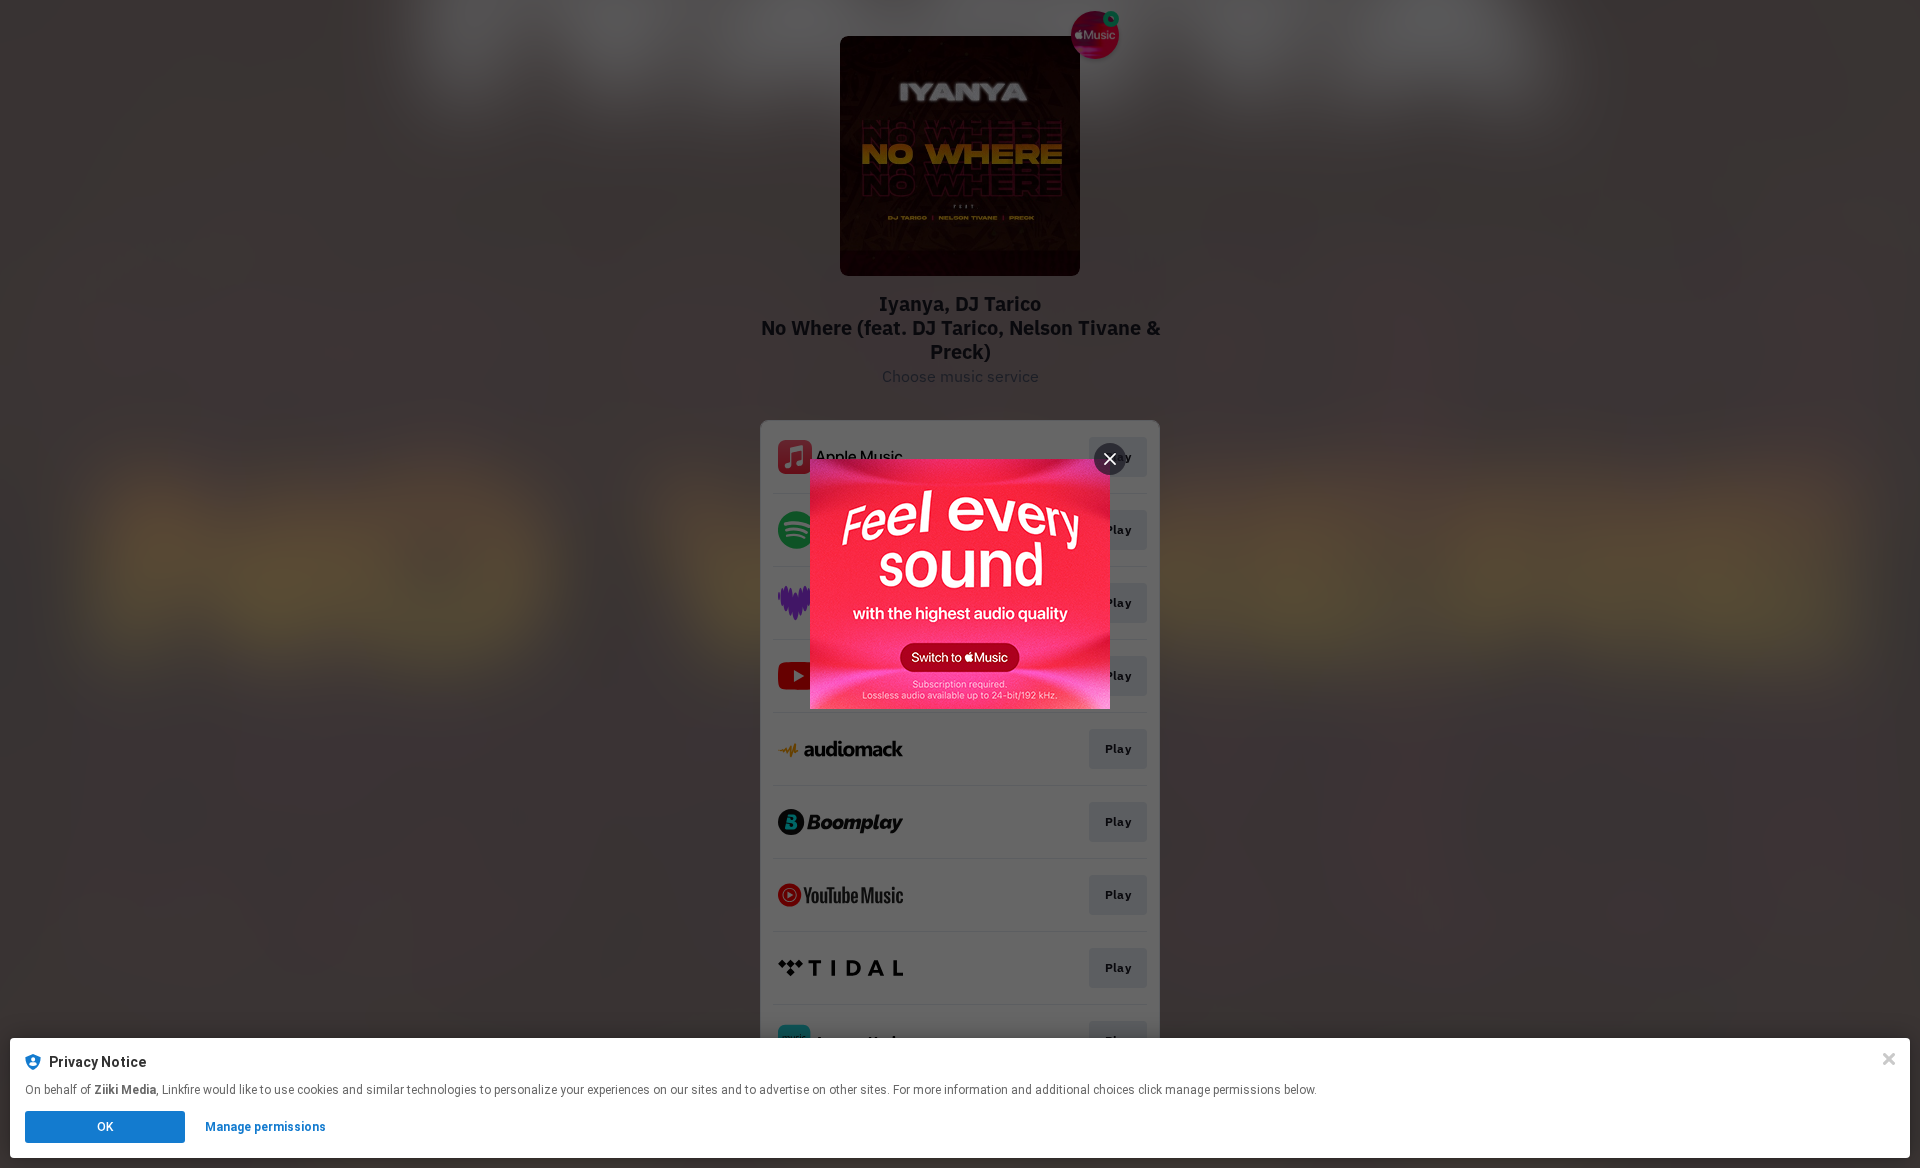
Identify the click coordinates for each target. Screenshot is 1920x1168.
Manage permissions (265, 1127)
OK (105, 1127)
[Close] (1889, 1059)
